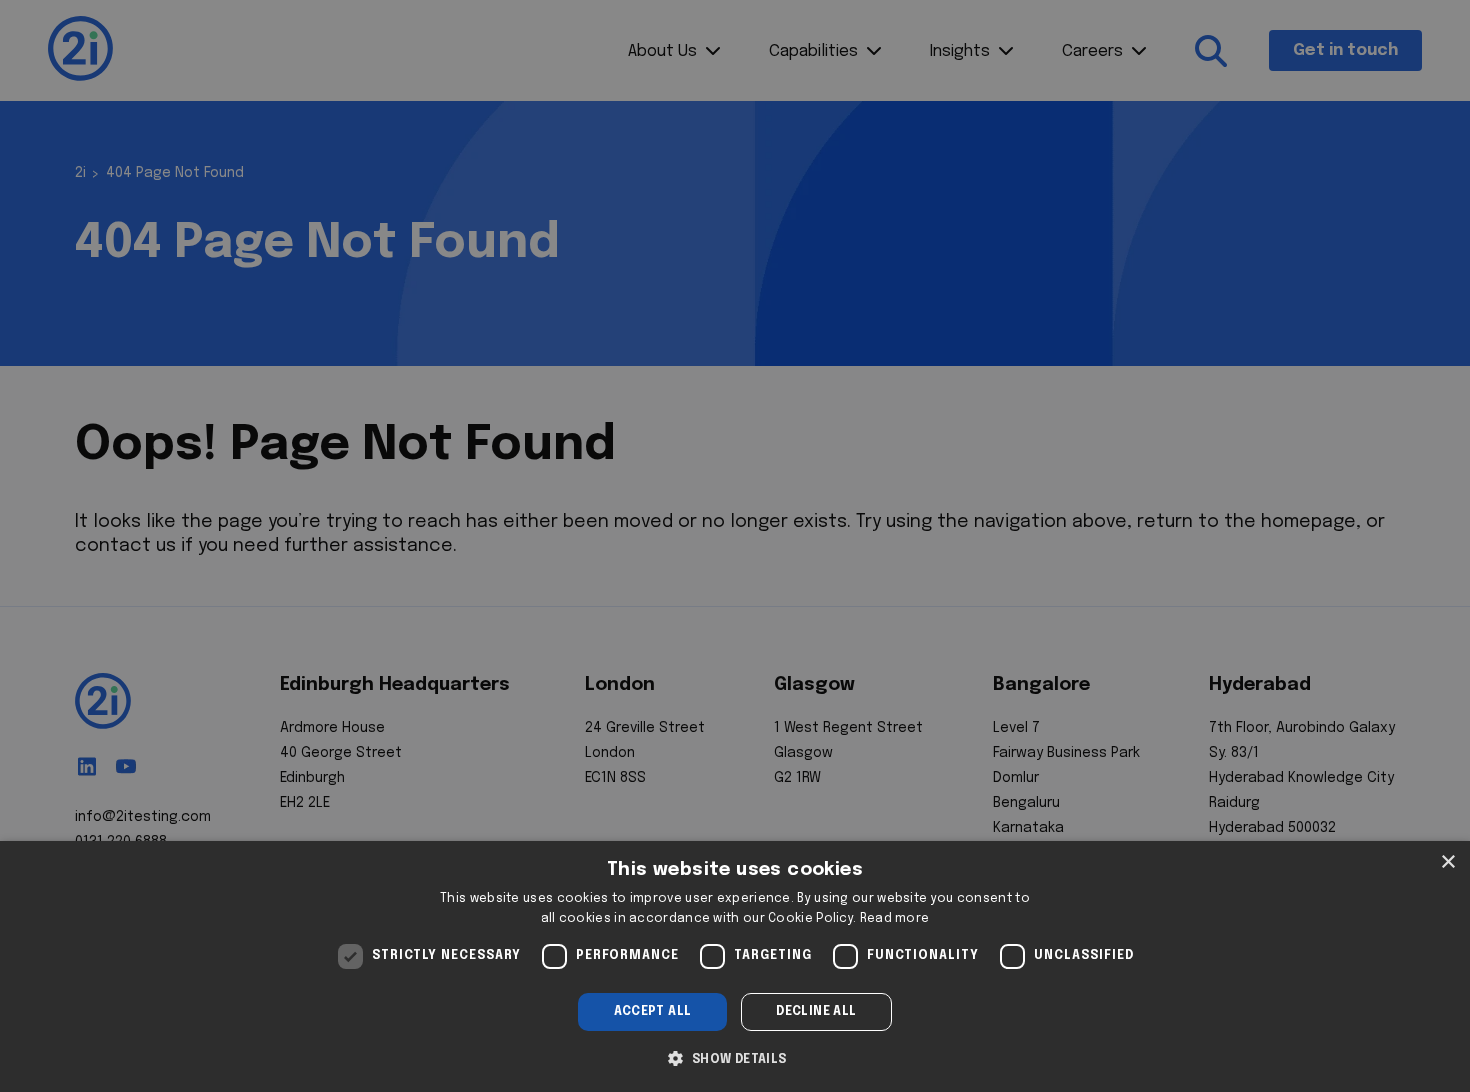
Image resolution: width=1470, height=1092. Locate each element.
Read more (895, 919)
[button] (734, 1057)
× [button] (1447, 862)
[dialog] (735, 966)
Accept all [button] (653, 1012)
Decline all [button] (816, 1012)
